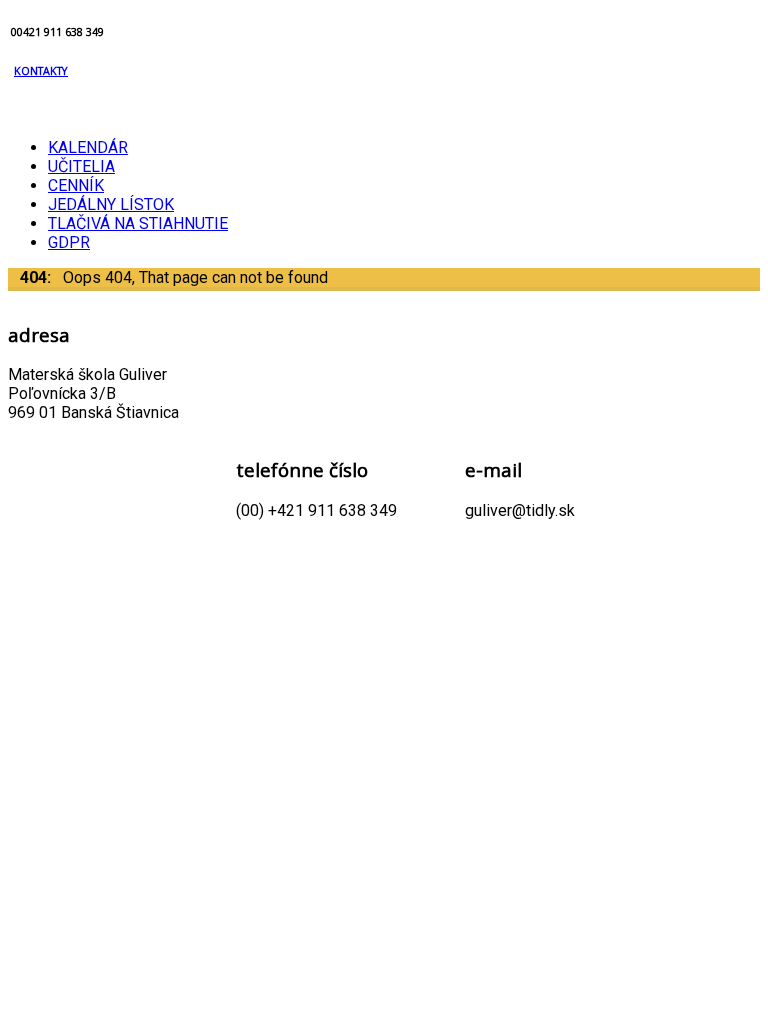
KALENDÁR (88, 147)
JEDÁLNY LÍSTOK (111, 204)
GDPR (69, 242)
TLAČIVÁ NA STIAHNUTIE (138, 223)
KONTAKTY (41, 71)
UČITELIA (81, 166)
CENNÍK (76, 185)
